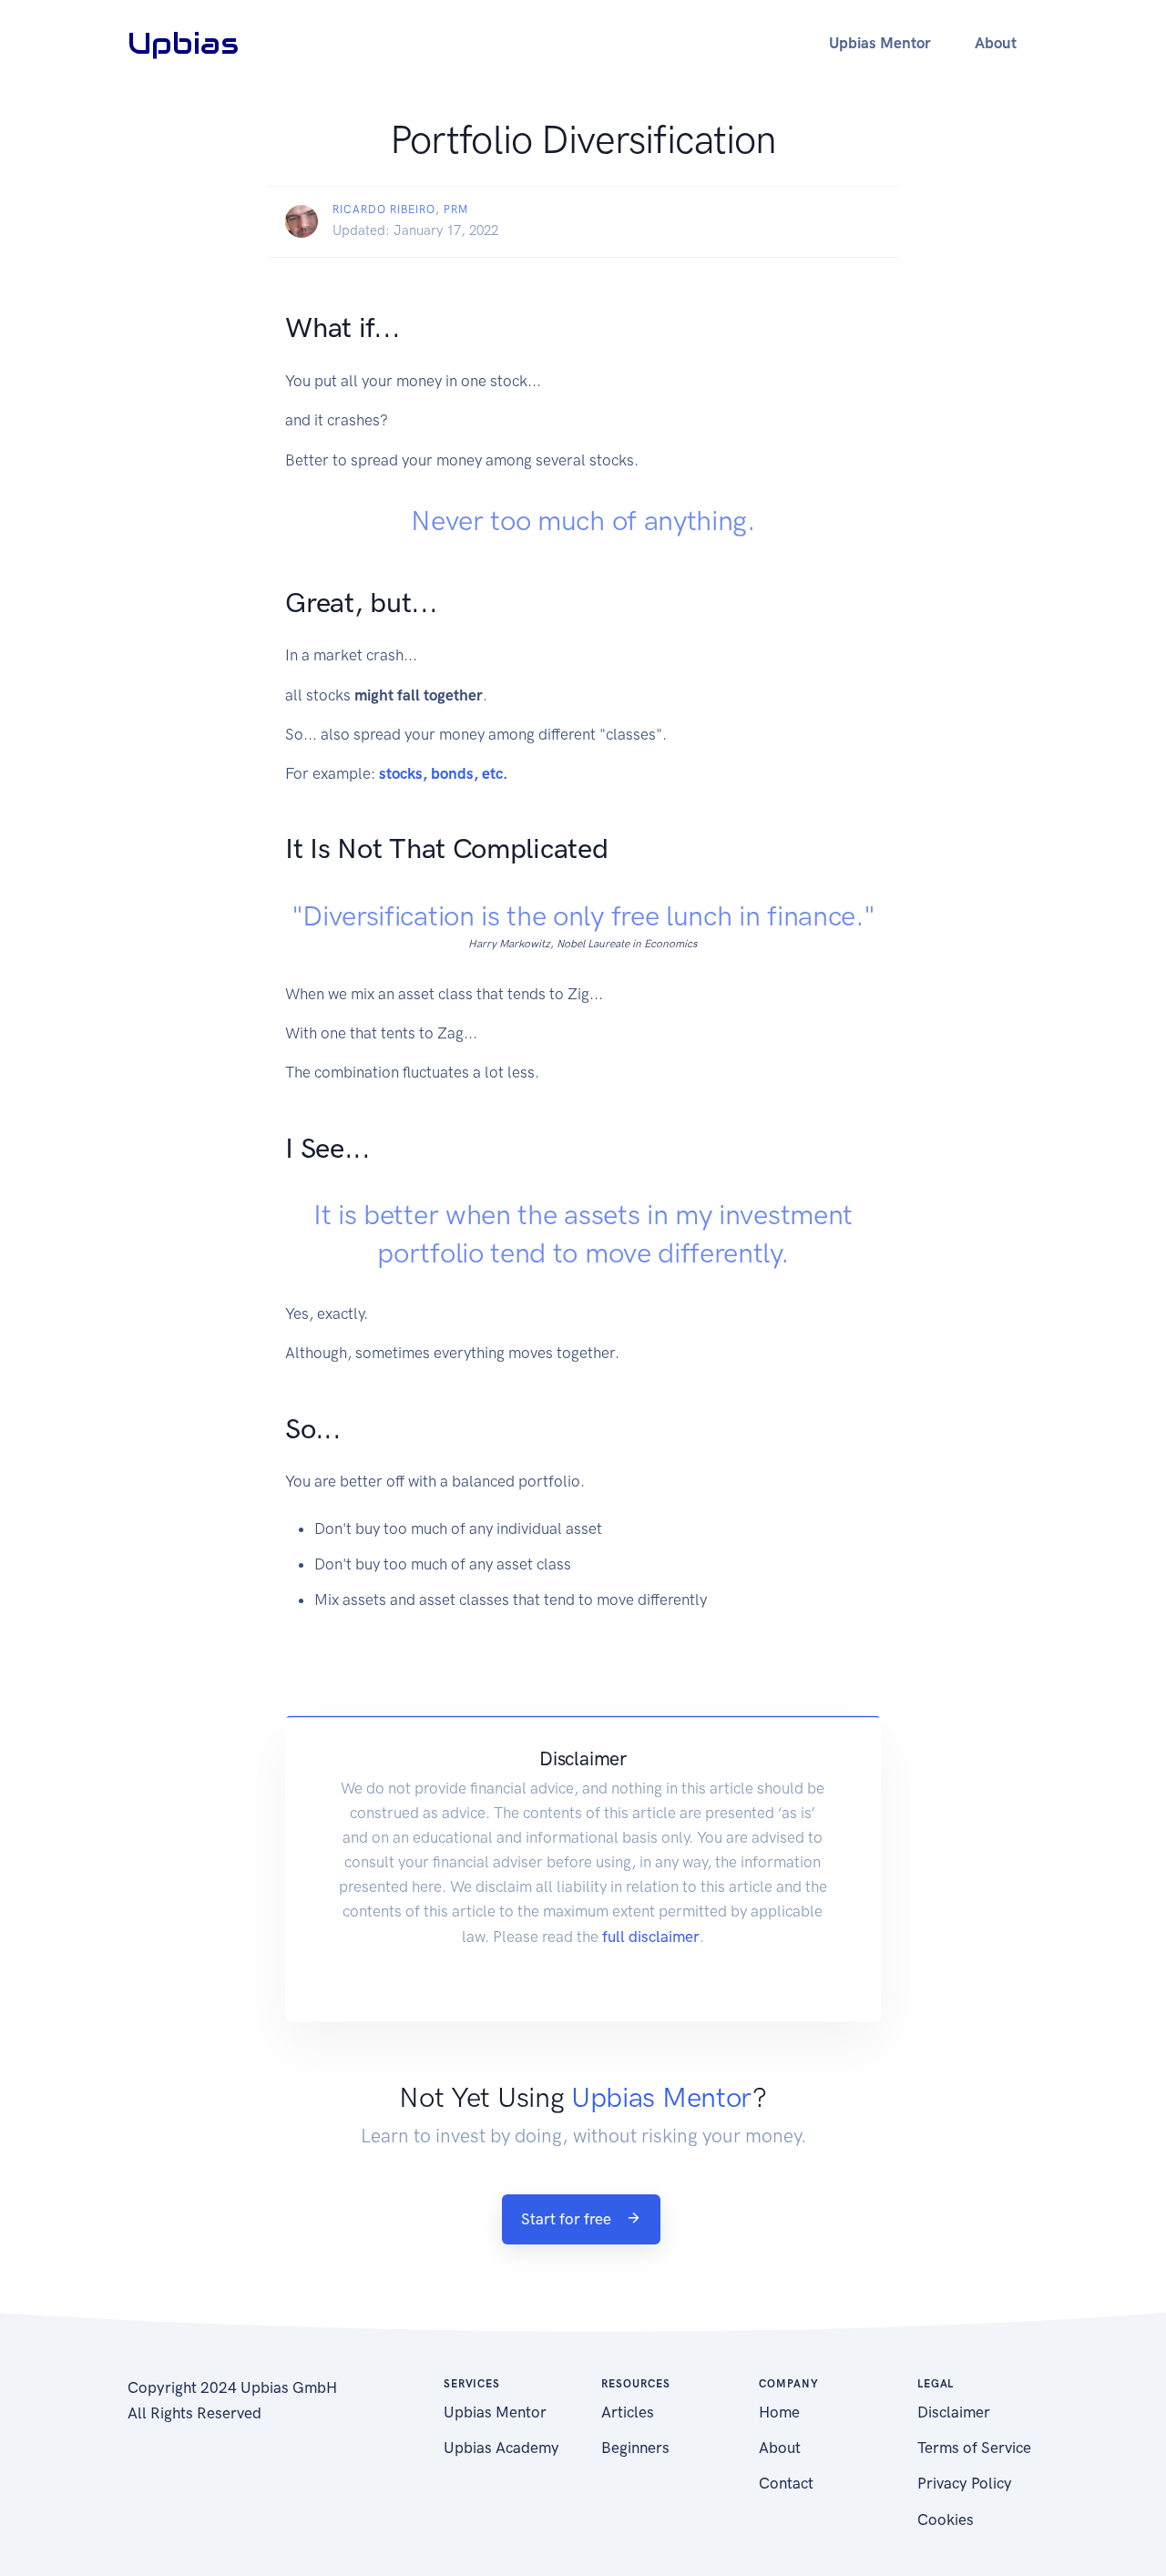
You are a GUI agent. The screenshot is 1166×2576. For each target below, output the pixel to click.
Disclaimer (954, 2412)
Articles (628, 2412)
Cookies (946, 2520)
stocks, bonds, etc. (443, 773)
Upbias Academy (501, 2448)
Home (779, 2412)
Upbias (183, 43)
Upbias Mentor (495, 2412)
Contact (786, 2483)
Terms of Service (974, 2448)
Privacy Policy (965, 2483)
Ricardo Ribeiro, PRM (400, 210)
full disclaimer (651, 1936)
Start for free (568, 2219)
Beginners (635, 2448)
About (780, 2448)
